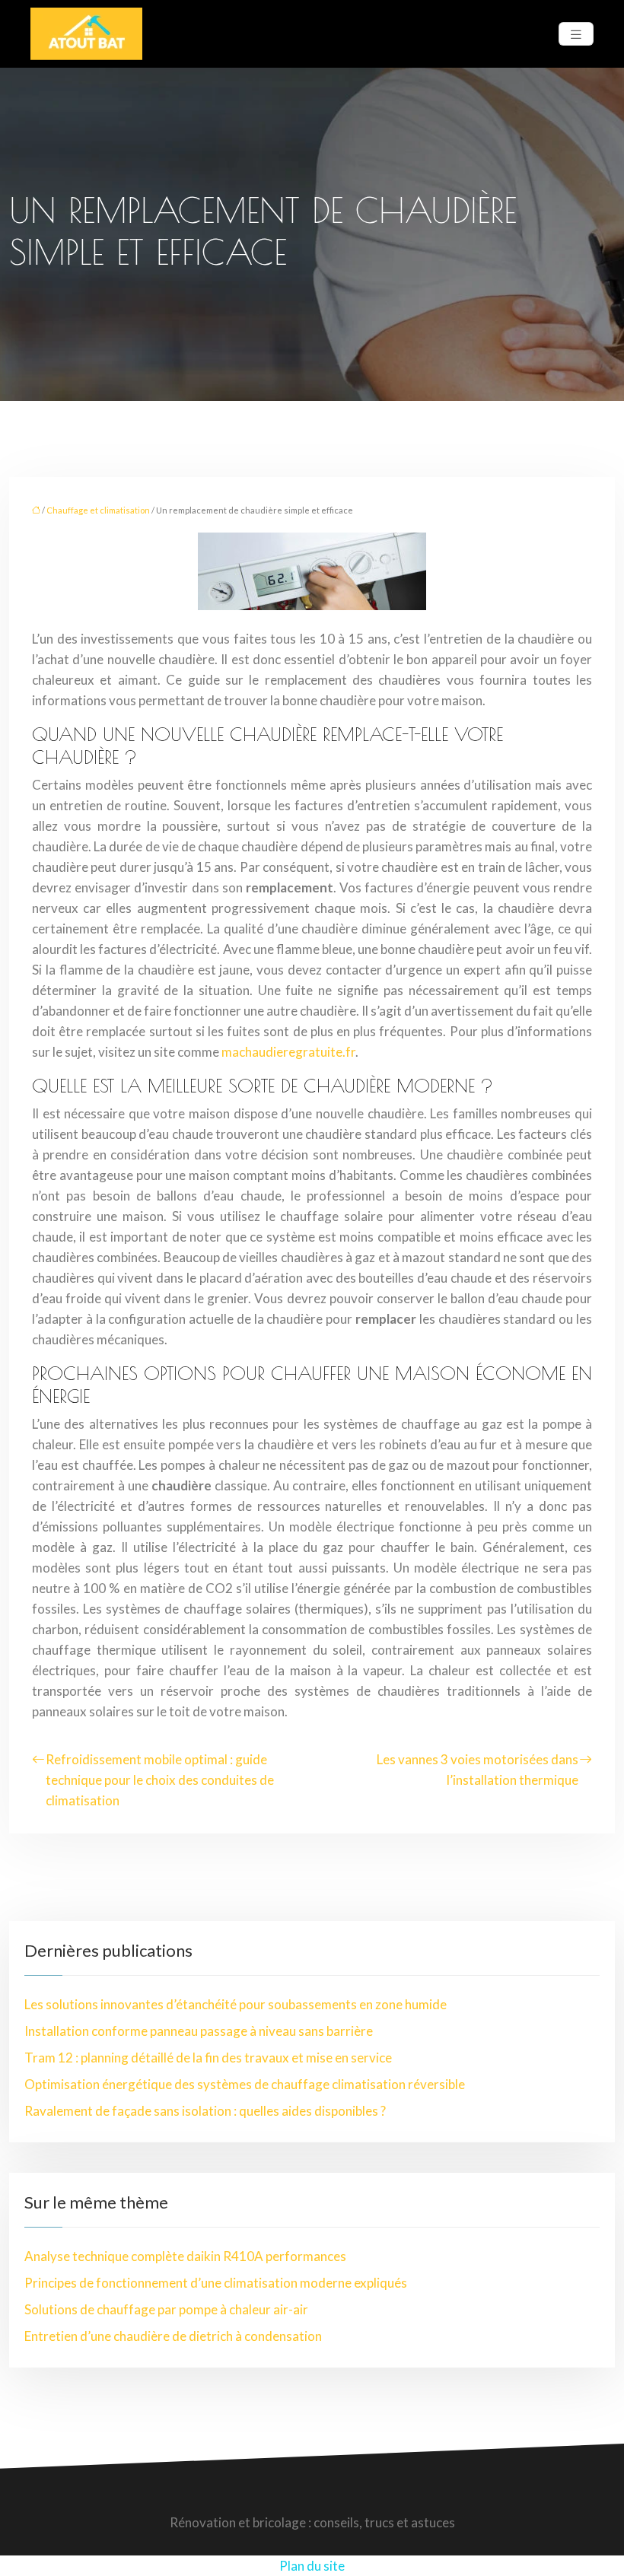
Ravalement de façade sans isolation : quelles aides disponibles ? (205, 2111)
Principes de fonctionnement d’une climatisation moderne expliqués (216, 2283)
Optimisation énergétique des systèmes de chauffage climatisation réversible (245, 2084)
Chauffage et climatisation (98, 510)
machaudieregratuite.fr (288, 1052)
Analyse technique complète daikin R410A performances (185, 2256)
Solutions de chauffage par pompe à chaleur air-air (166, 2309)
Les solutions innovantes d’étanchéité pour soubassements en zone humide (236, 2004)
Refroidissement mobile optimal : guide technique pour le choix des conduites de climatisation (160, 1780)
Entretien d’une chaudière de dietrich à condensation (173, 2336)
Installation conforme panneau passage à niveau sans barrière (199, 2031)
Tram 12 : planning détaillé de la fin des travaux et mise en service (208, 2058)
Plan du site (312, 2566)
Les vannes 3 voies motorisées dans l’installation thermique (478, 1770)
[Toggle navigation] (576, 34)
